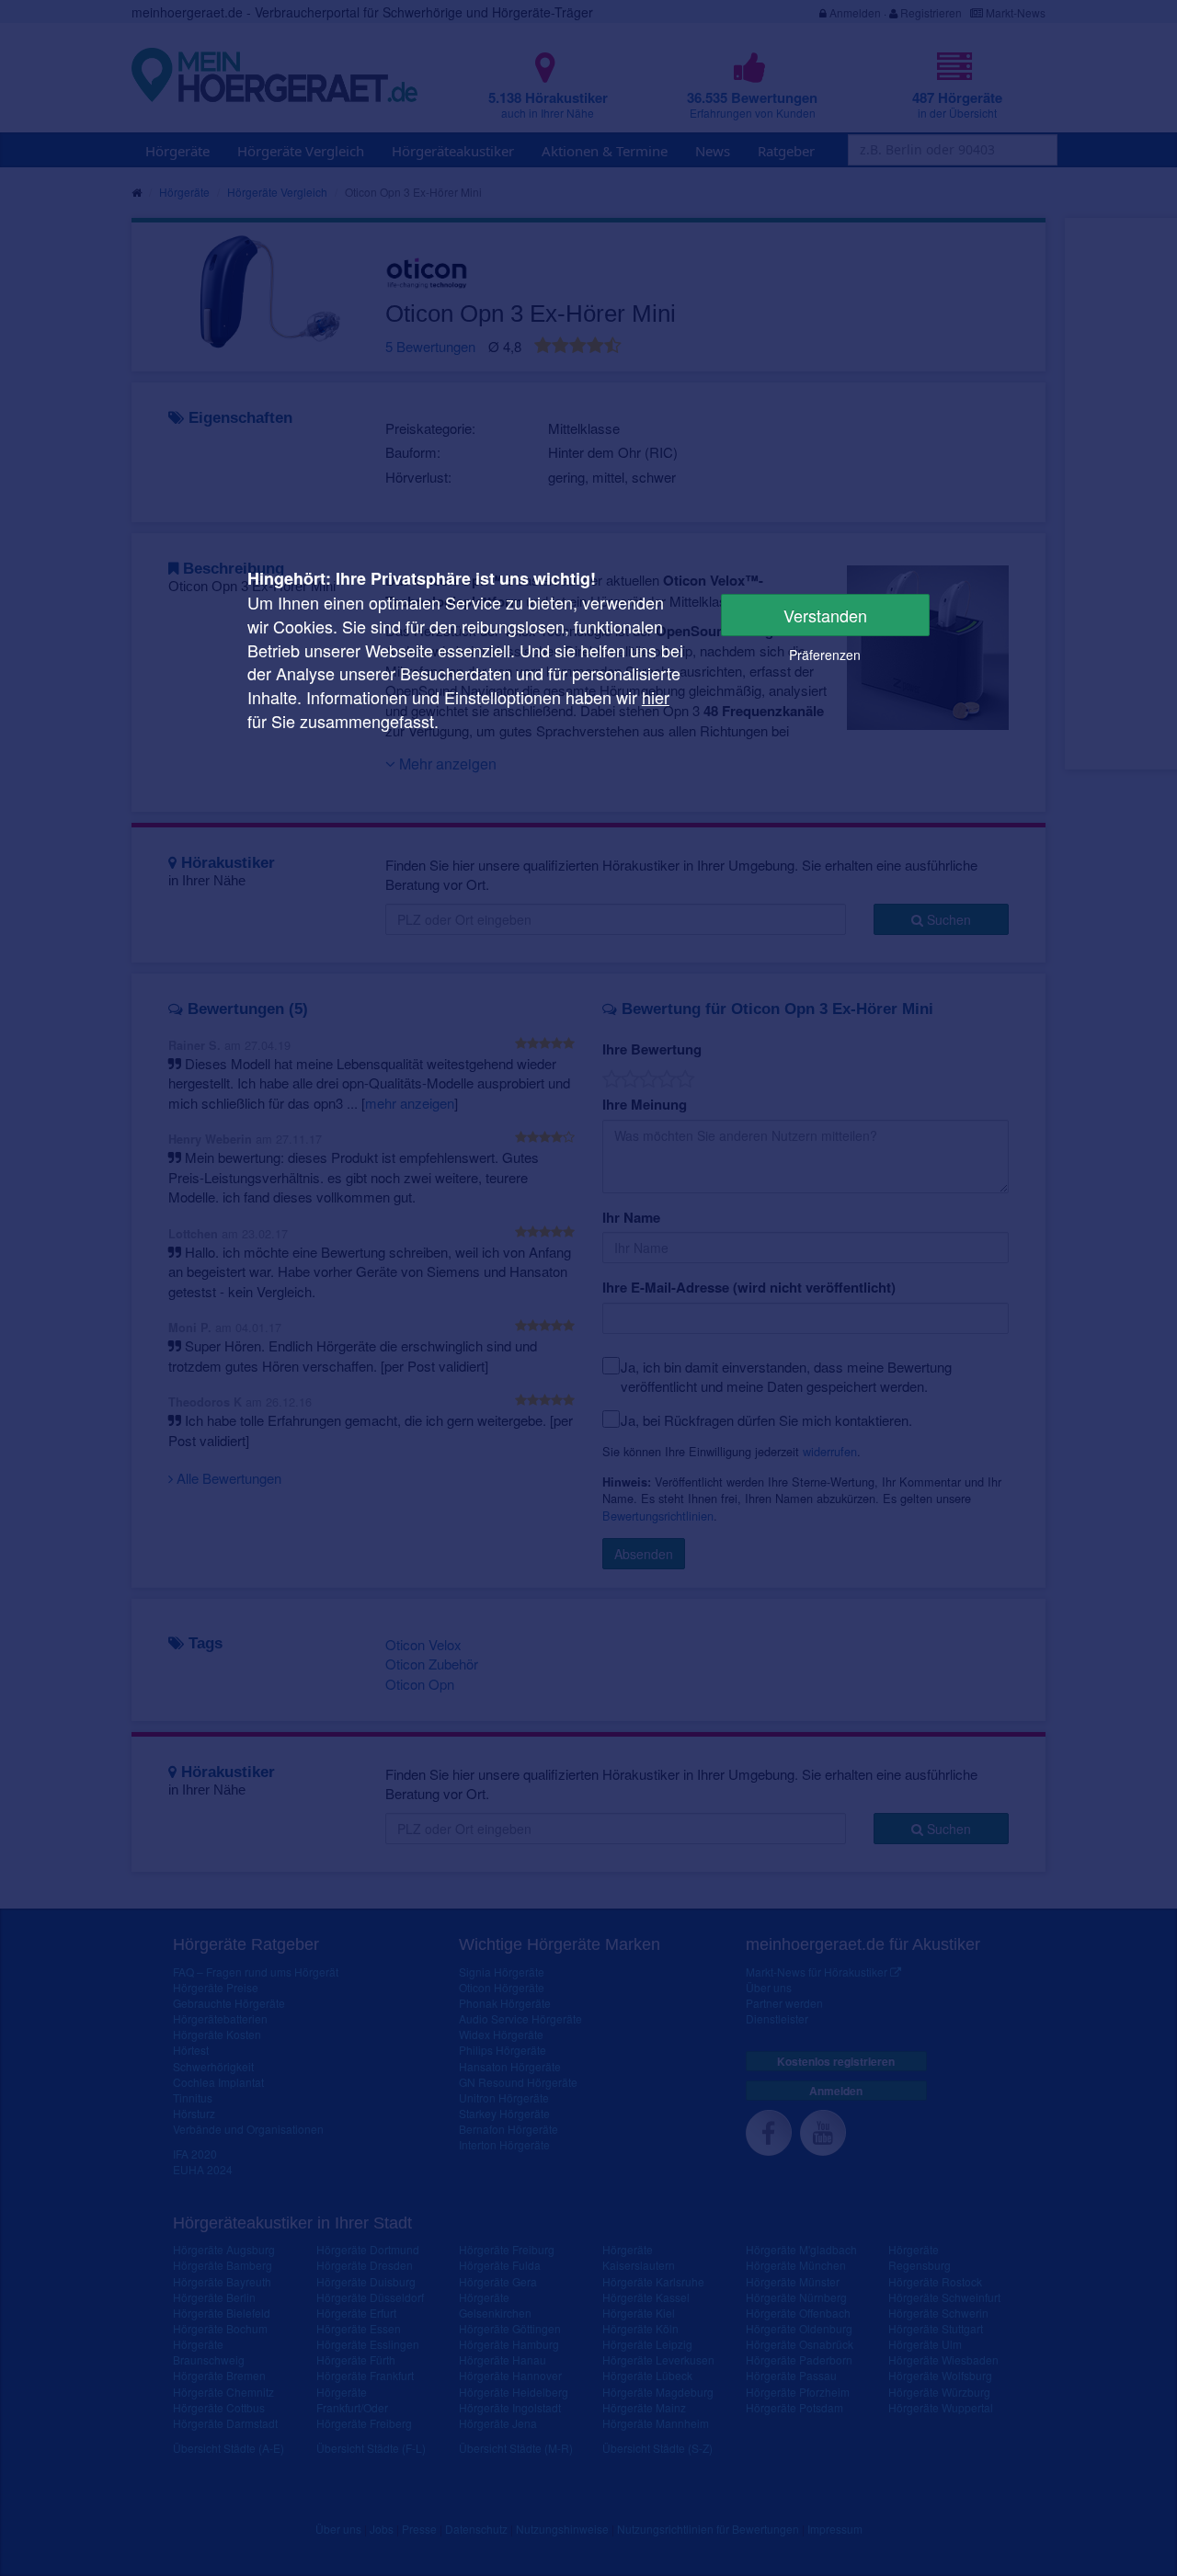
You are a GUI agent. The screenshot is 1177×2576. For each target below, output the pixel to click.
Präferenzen (825, 655)
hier (656, 697)
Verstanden (825, 615)
